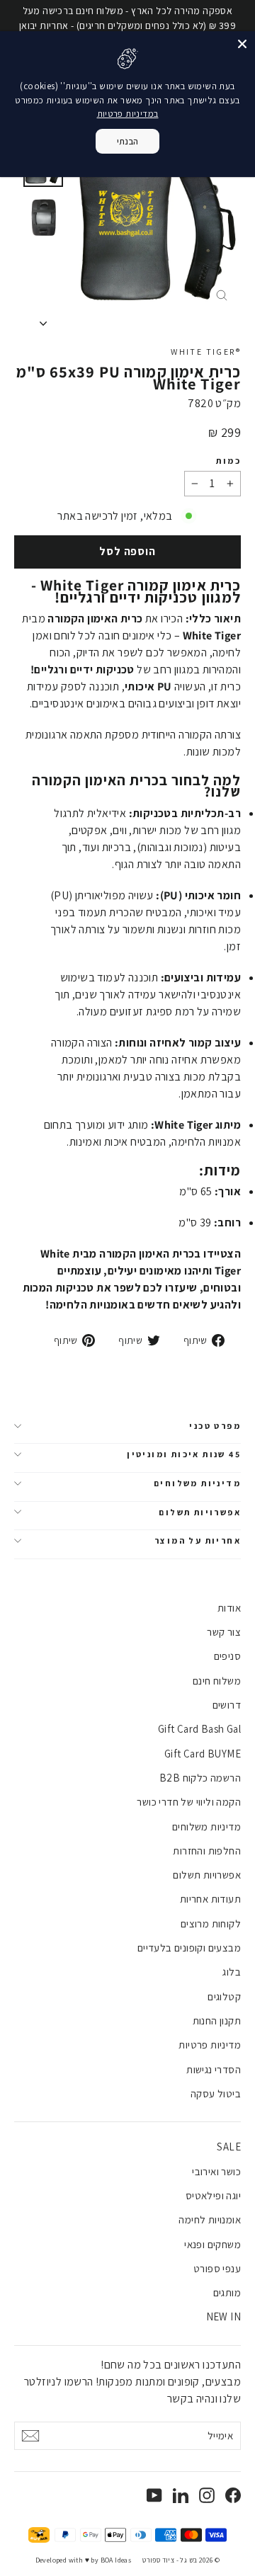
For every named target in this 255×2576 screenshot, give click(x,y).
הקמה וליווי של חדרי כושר (189, 1802)
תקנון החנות (217, 2021)
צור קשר (224, 1632)
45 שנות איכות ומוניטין (184, 1454)
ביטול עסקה (216, 2093)
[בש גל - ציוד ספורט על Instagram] (207, 2495)
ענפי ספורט (217, 2268)
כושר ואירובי (216, 2171)
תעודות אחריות (210, 1899)
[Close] (242, 44)
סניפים (227, 1656)
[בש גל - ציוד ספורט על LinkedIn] (181, 2495)
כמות (228, 461)
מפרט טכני (215, 1426)
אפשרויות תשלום (200, 1512)
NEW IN (223, 2316)
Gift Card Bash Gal (199, 1729)
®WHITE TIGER (206, 352)
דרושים (227, 1705)
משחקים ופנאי (212, 2244)
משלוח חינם (217, 1681)
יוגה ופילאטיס (213, 2195)
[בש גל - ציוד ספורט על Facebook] (233, 2495)
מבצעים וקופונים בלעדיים (189, 1948)
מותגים (227, 2292)
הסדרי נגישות (214, 2069)
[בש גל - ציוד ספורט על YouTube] (154, 2495)
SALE (229, 2147)
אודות (229, 1608)
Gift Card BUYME (203, 1754)
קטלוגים (224, 1996)
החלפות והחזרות (207, 1851)
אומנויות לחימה (210, 2219)
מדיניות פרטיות (210, 2045)
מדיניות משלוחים (197, 1483)
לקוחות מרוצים (211, 1924)
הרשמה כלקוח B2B (200, 1778)
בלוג (232, 1972)
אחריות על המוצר (198, 1540)
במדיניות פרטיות (128, 114)
